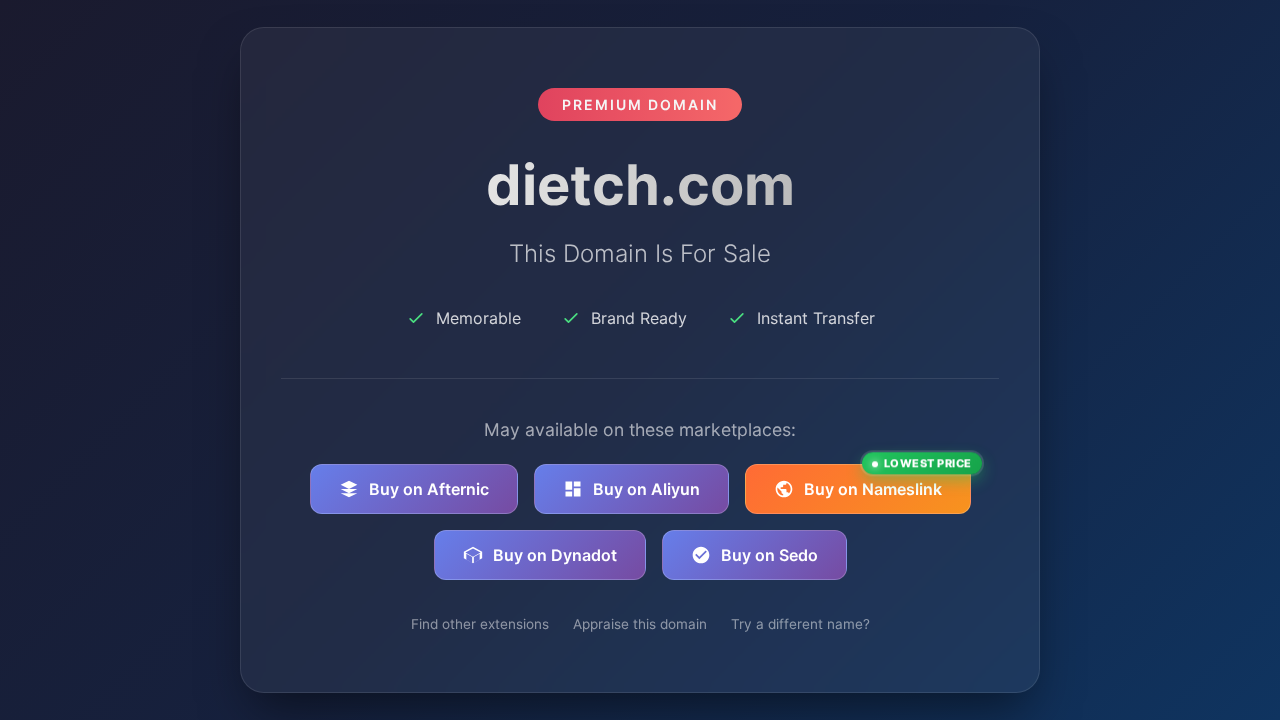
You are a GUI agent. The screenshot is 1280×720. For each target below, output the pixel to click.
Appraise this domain (640, 624)
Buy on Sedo (769, 555)
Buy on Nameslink (887, 481)
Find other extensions (480, 624)
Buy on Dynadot (555, 555)
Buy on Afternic (429, 489)
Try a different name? (800, 624)
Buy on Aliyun (646, 489)
